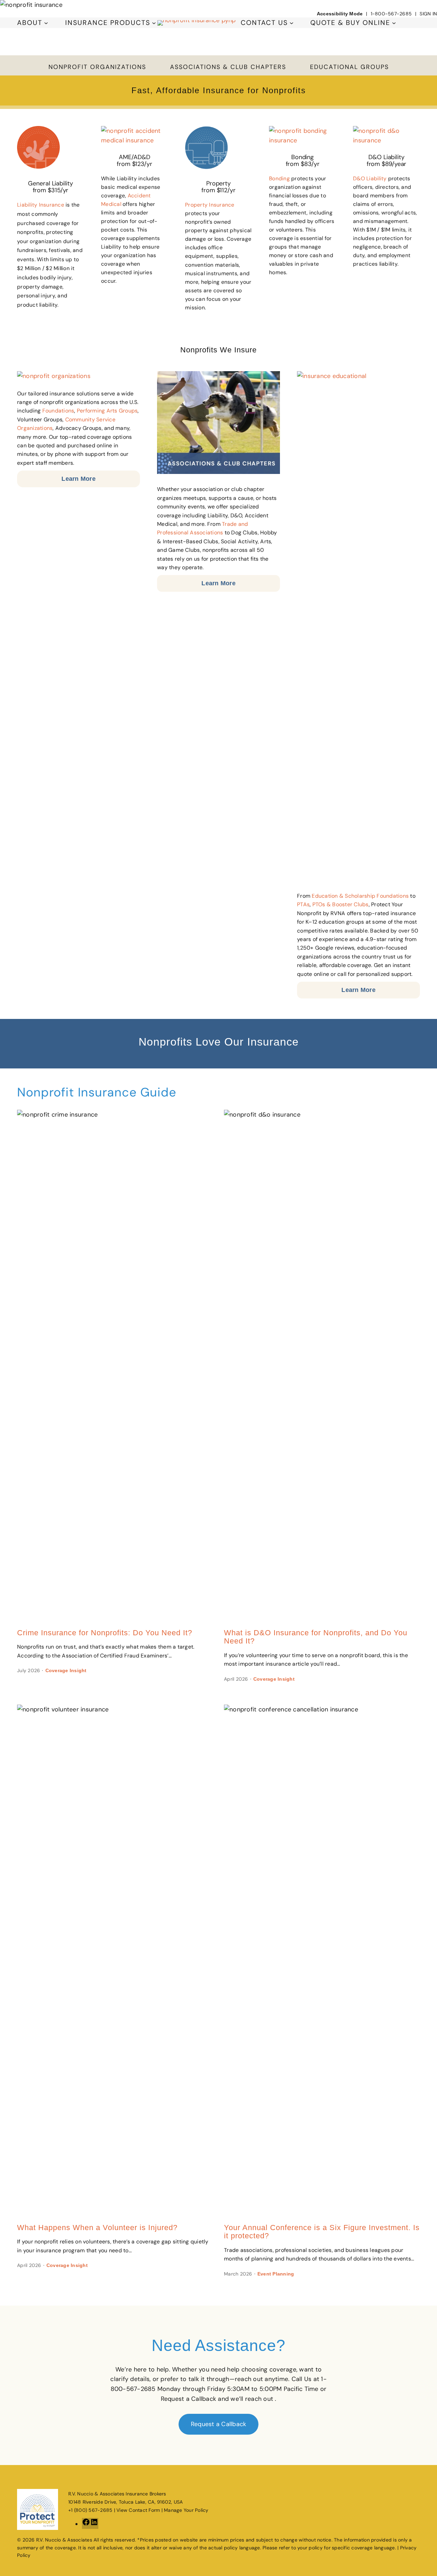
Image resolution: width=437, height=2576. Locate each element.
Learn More (79, 479)
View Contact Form (138, 2510)
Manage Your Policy (186, 2510)
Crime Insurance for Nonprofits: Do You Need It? (105, 1633)
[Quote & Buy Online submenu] (394, 23)
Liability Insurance (41, 205)
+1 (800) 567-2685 (90, 2510)
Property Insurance (210, 205)
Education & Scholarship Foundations (360, 896)
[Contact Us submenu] (292, 23)
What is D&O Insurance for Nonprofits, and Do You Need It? (316, 1637)
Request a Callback (219, 2424)
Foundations (58, 411)
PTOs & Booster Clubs (341, 904)
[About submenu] (46, 23)
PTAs (303, 904)
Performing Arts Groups (107, 411)
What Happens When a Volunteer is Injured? (97, 2228)
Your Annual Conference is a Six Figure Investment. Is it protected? (322, 2232)
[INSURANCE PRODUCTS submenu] (154, 23)
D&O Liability (370, 178)
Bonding (279, 178)
